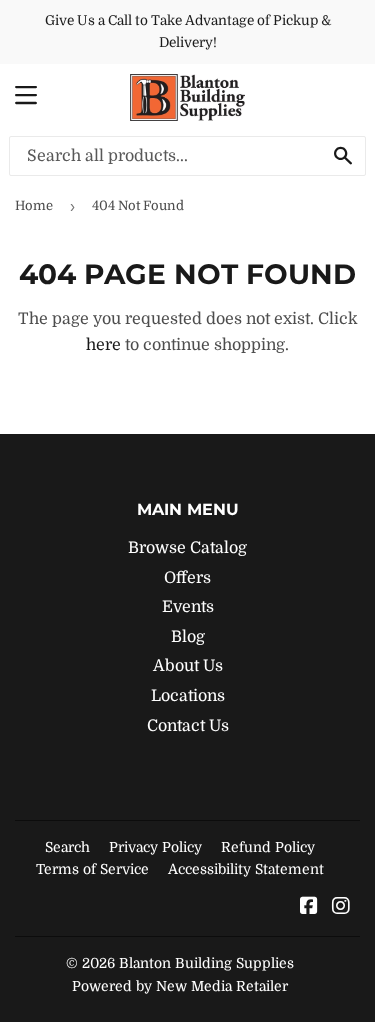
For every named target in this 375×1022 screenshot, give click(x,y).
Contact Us (188, 726)
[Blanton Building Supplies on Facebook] (309, 908)
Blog (188, 637)
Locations (188, 696)
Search (67, 847)
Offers (187, 578)
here (103, 345)
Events (188, 607)
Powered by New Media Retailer (180, 986)
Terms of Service (92, 869)
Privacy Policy (155, 847)
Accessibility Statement (246, 869)
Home (34, 205)
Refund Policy (268, 847)
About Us (188, 666)
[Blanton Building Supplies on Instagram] (341, 908)
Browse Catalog (187, 548)
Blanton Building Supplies (206, 963)
